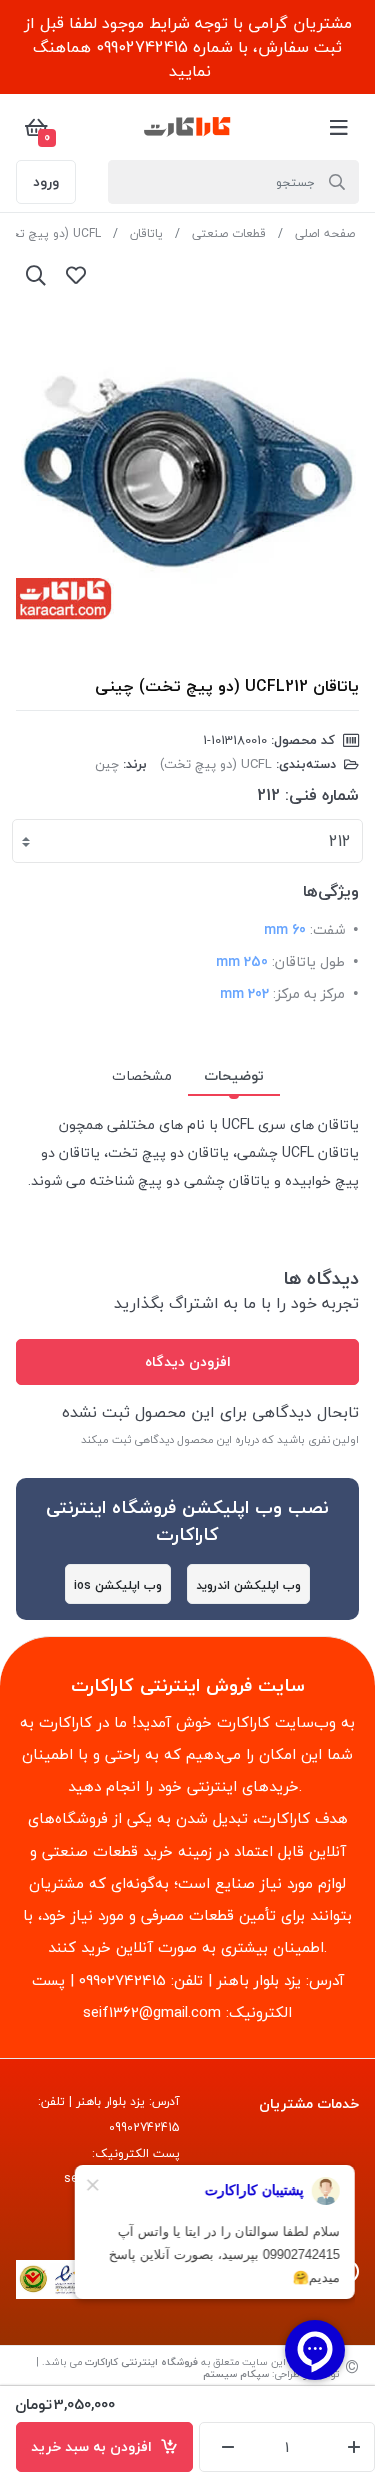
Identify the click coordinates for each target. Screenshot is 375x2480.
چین (107, 764)
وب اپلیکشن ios (118, 1585)
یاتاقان (146, 233)
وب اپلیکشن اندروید (248, 1585)
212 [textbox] (340, 841)
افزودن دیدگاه (188, 1361)
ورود (46, 181)
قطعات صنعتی (229, 233)
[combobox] (187, 841)
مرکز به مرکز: (309, 993)
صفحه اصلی (325, 233)
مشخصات (142, 1075)
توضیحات (234, 1075)
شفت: (327, 929)
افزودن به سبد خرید (95, 2446)
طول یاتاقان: (308, 961)
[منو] (339, 127)
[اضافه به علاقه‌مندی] (76, 275)
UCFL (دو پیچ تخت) (216, 764)
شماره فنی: (322, 795)
